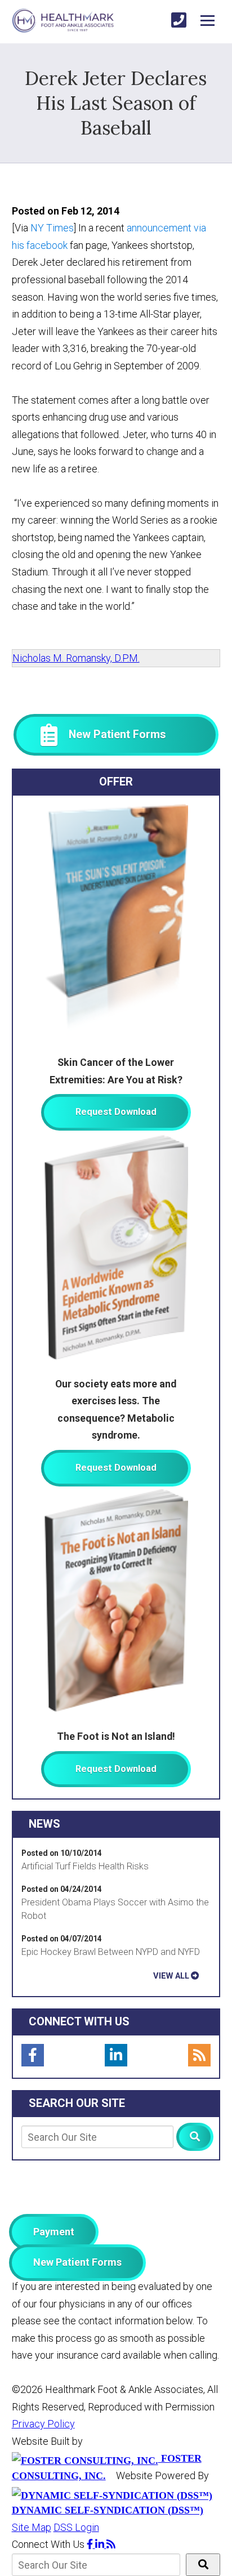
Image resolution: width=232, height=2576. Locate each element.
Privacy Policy (43, 2424)
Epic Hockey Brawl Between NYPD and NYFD (111, 1952)
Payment (54, 2232)
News (44, 1824)
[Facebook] (33, 2055)
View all (171, 1976)
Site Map (32, 2527)
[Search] (195, 2137)
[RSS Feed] (199, 2055)
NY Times (51, 228)
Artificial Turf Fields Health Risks (85, 1866)
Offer (116, 782)
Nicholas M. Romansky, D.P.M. (76, 658)
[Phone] (179, 21)
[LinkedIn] (116, 2055)
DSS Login (76, 2527)
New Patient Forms (77, 2262)
